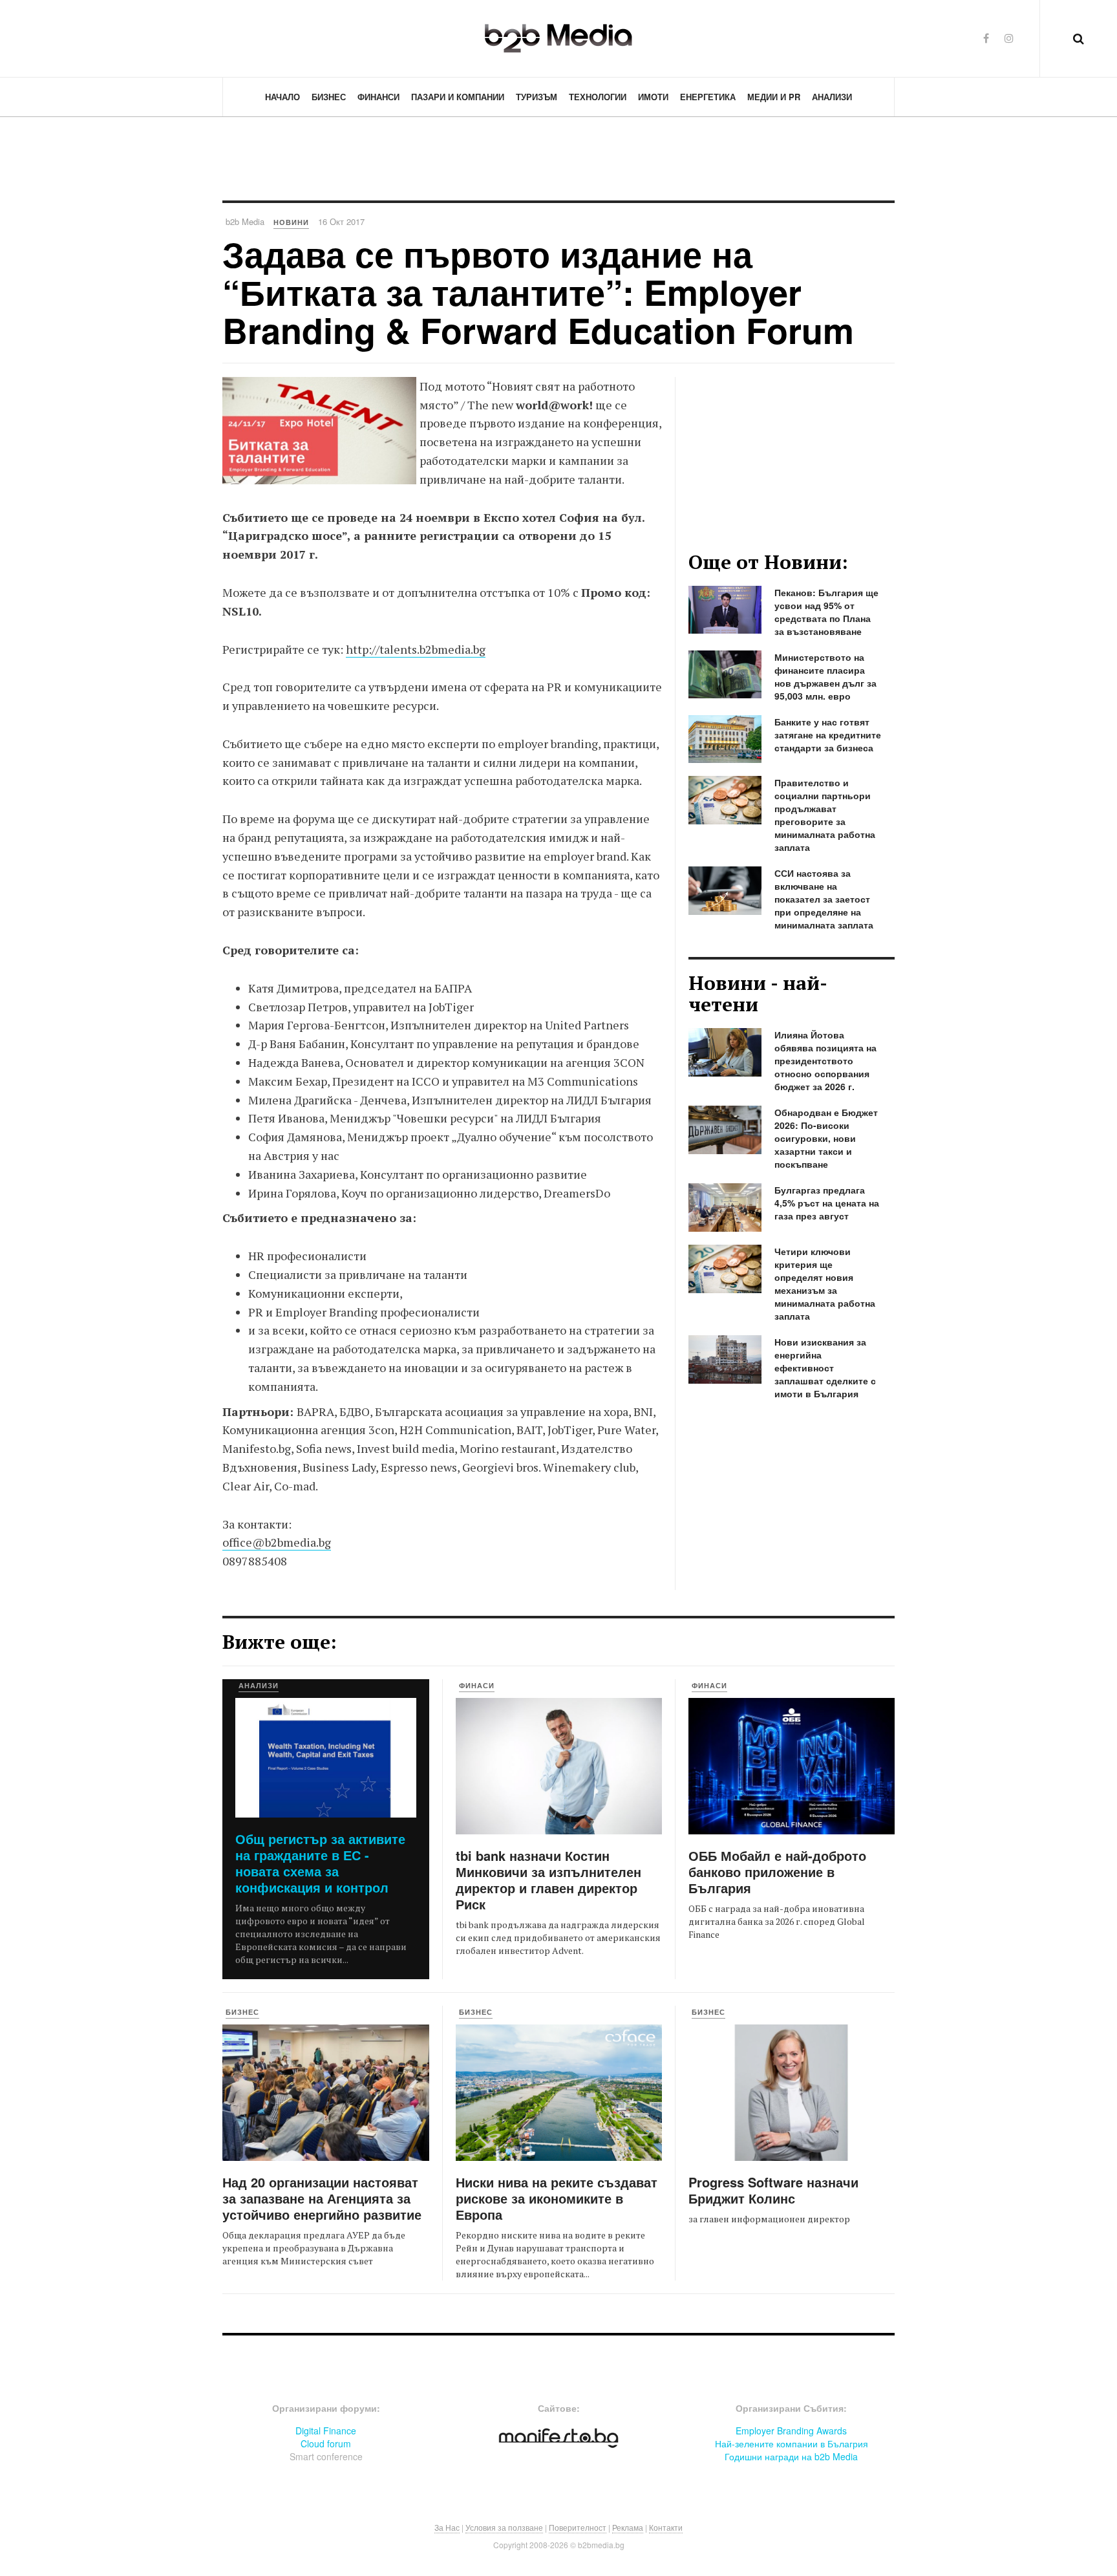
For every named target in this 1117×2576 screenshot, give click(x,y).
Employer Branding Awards (791, 2431)
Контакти (666, 2527)
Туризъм (537, 97)
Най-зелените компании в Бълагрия (792, 2443)
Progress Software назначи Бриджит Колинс (773, 2190)
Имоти (653, 97)
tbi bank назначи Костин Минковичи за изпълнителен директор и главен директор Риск (548, 1880)
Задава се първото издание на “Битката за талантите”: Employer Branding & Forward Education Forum (538, 292)
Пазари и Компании (458, 97)
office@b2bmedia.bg (277, 1542)
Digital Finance (326, 2431)
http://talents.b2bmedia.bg (416, 649)
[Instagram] (1009, 38)
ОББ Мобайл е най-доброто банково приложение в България (777, 1872)
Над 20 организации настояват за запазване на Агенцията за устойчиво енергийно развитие (322, 2198)
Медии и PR (774, 97)
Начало (282, 97)
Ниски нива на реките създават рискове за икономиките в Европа (557, 2198)
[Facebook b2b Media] (986, 38)
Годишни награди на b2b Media (791, 2456)
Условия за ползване (504, 2527)
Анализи (832, 97)
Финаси (477, 1685)
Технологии (598, 97)
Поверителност (578, 2527)
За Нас (447, 2527)
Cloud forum (326, 2443)
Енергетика (708, 97)
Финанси (378, 97)
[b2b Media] (558, 38)
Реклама (628, 2527)
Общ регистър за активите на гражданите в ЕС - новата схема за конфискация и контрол (320, 1863)
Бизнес (329, 97)
